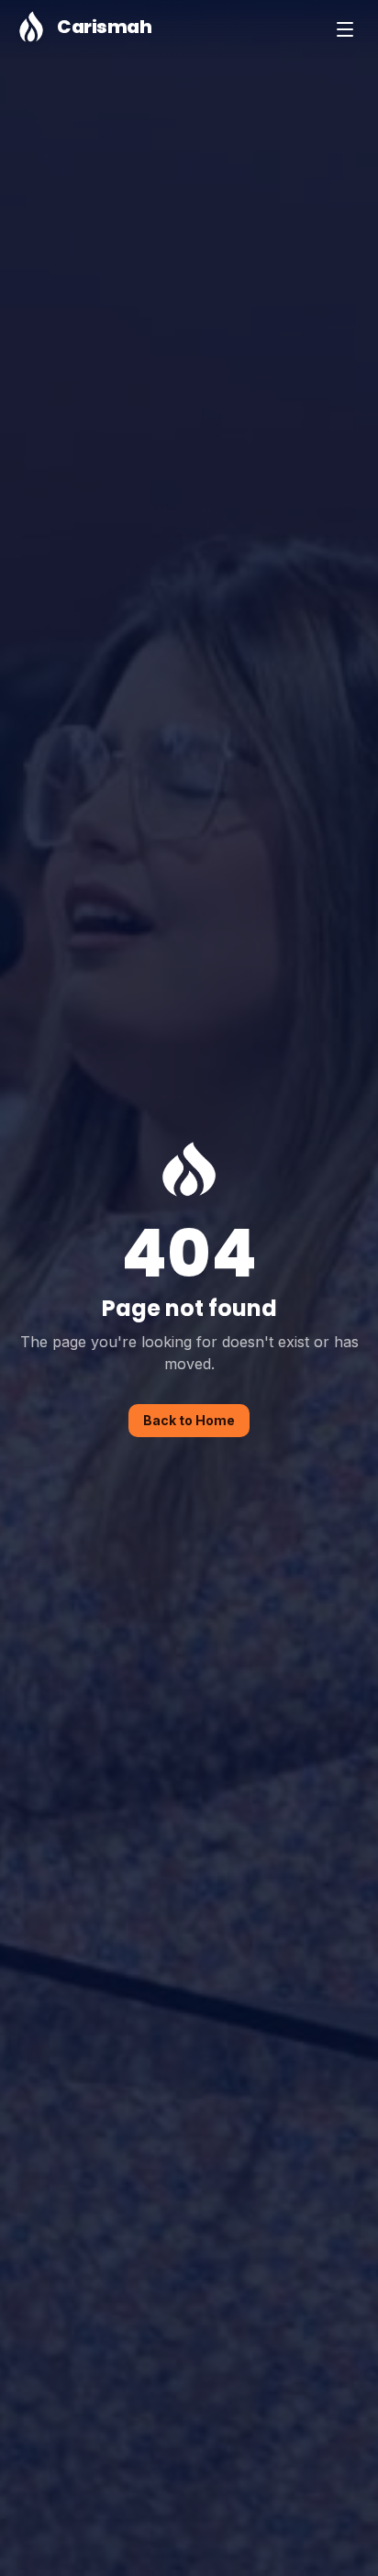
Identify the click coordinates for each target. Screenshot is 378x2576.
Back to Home (189, 1420)
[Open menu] (345, 29)
